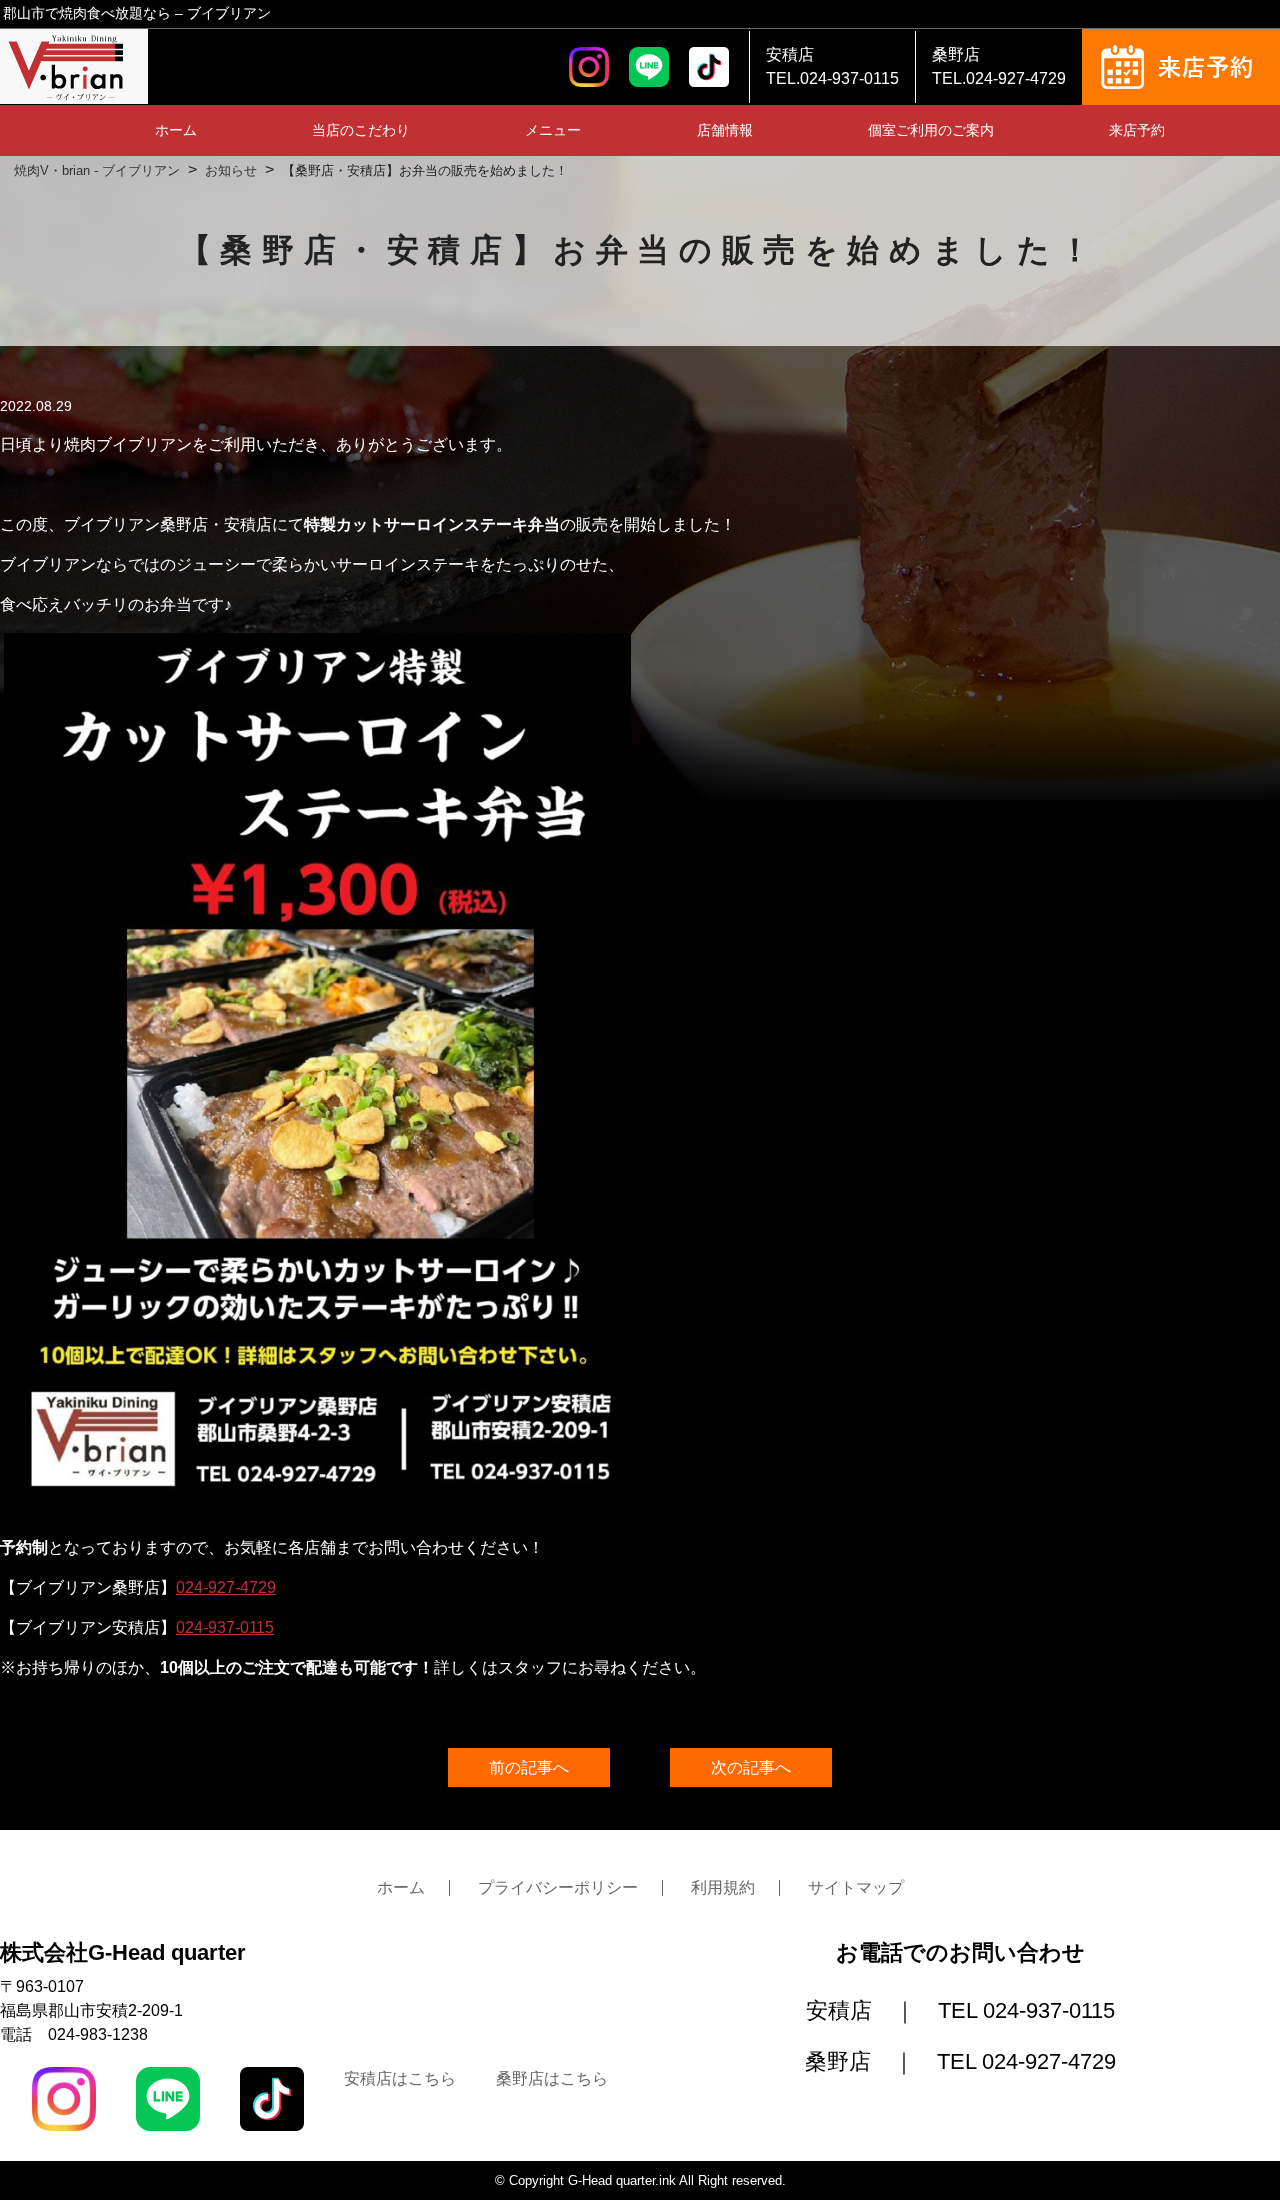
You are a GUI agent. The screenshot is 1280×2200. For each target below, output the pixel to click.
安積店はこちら (400, 2078)
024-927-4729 (226, 1587)
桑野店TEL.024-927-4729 (999, 66)
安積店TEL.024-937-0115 (832, 66)
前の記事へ (529, 1767)
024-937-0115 (225, 1627)
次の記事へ (751, 1767)
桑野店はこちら (552, 2078)
